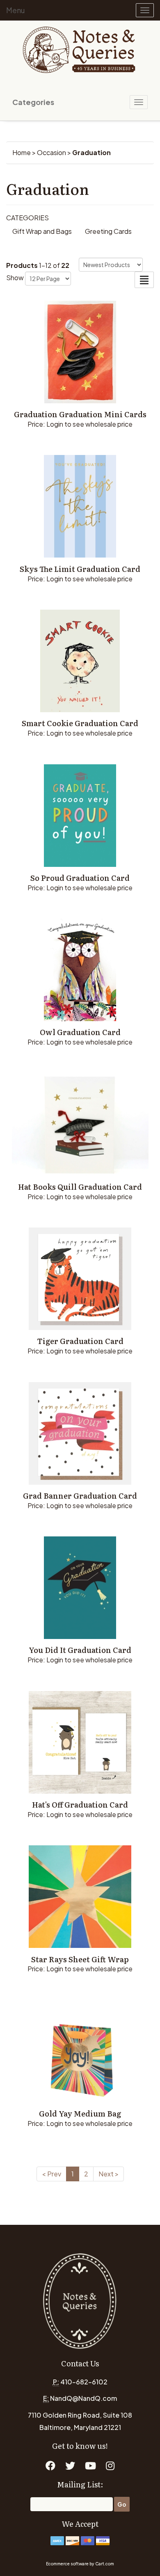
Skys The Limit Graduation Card (80, 569)
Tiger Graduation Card (80, 1341)
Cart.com (105, 2564)
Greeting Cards (108, 231)
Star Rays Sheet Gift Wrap (80, 1959)
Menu (16, 10)
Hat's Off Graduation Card (80, 1805)
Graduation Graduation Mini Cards (80, 414)
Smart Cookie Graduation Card (80, 723)
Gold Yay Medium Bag (80, 2113)
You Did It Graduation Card (80, 1650)
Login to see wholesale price (89, 424)
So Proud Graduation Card (80, 878)
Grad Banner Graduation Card (80, 1496)
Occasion (51, 152)
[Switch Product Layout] (144, 280)
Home (22, 152)
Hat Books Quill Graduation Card (80, 1187)
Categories (33, 102)
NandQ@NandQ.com (83, 2398)
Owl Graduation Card (80, 1032)
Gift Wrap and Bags (42, 231)
